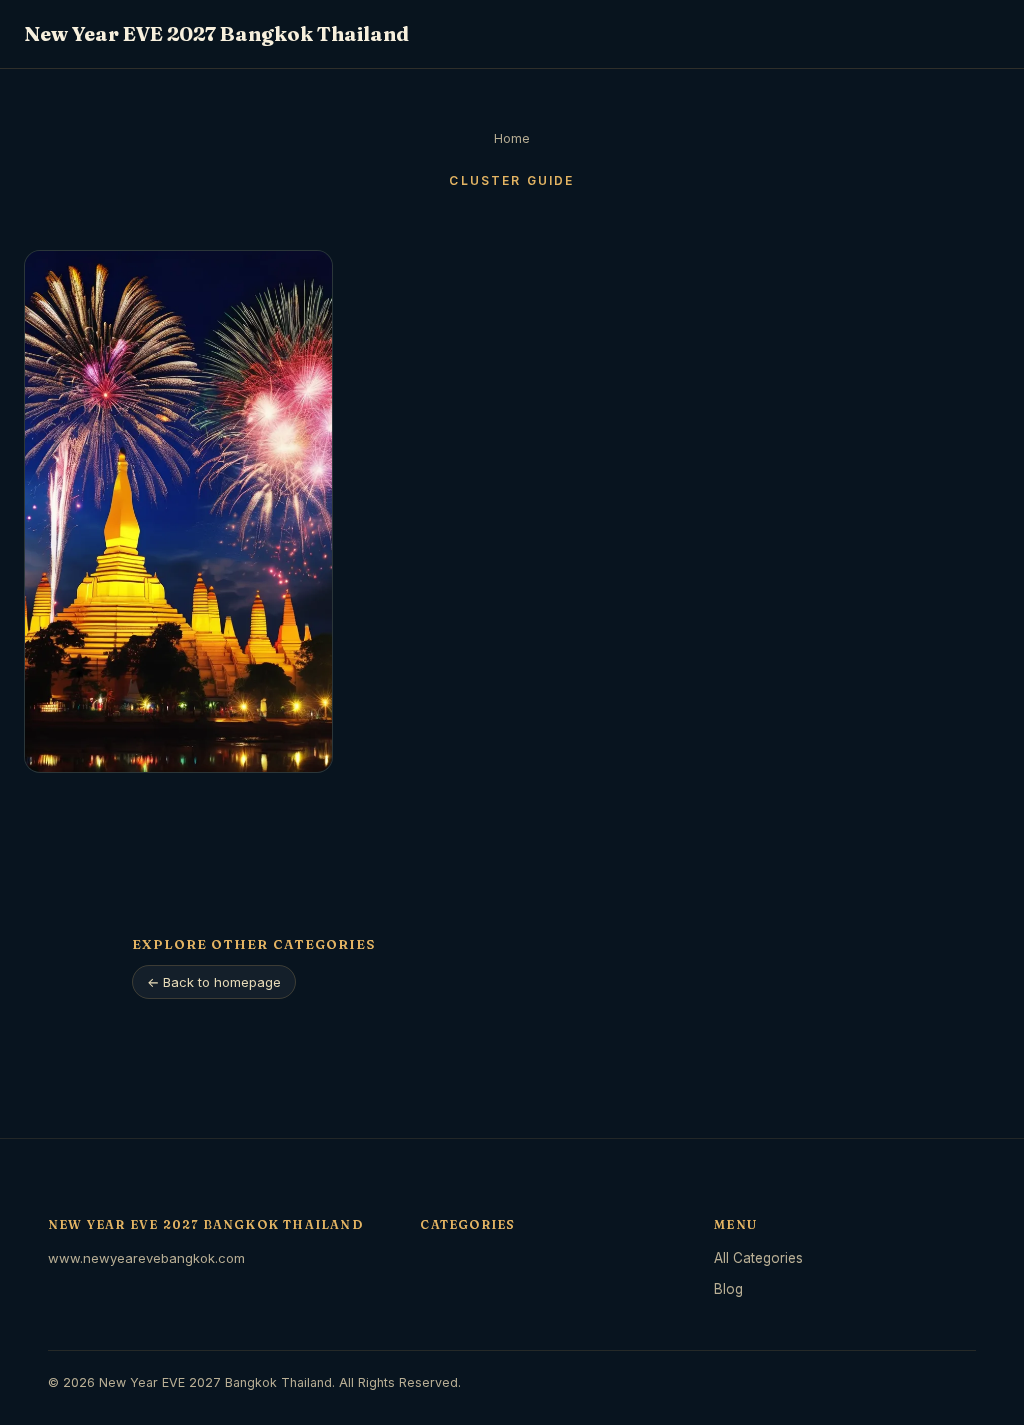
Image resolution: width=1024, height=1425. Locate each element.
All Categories (758, 1258)
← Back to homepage (214, 982)
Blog (728, 1289)
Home (512, 138)
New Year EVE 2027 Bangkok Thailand (216, 33)
